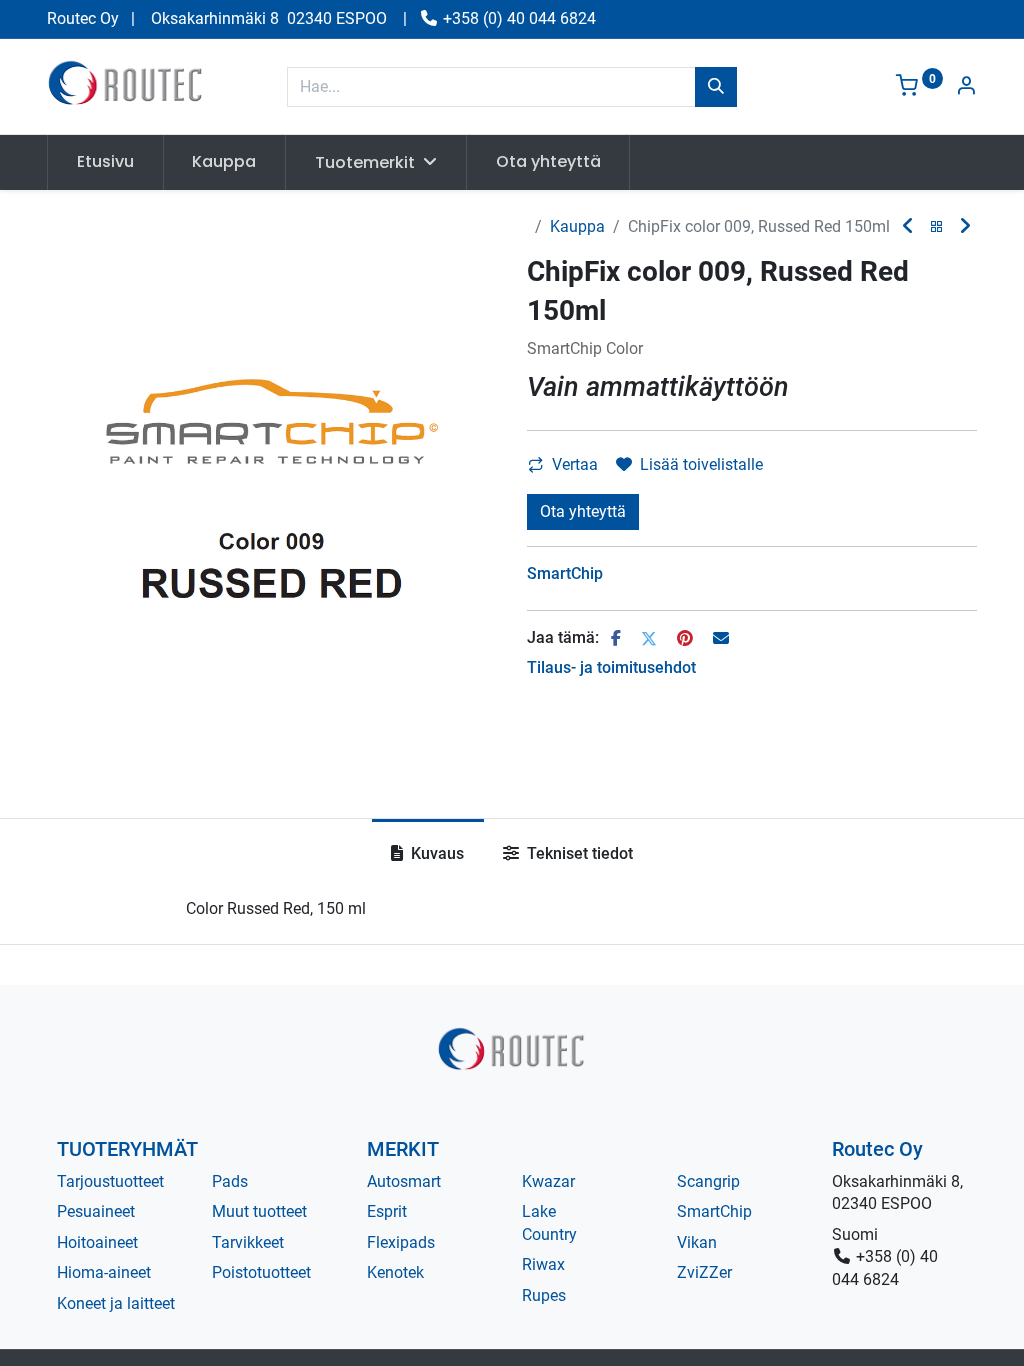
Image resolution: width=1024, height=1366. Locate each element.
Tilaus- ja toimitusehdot (611, 667)
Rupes (544, 1295)
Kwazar (548, 1181)
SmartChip (714, 1211)
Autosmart (404, 1181)
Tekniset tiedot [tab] (578, 853)
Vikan (697, 1242)
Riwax (543, 1264)
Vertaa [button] (575, 464)
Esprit (387, 1211)
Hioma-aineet (104, 1272)
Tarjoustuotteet (110, 1181)
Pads (230, 1181)
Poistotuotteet (261, 1272)
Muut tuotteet (259, 1211)
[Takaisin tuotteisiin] (937, 227)
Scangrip (708, 1181)
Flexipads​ (401, 1242)
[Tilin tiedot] (966, 87)
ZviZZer (704, 1272)
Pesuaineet (96, 1211)
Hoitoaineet (97, 1242)
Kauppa (577, 226)
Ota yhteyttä (583, 511)
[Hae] (716, 87)
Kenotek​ (395, 1272)
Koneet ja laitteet (116, 1303)
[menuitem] (105, 162)
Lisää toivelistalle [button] (701, 464)
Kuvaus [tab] (435, 853)
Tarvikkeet (248, 1242)
